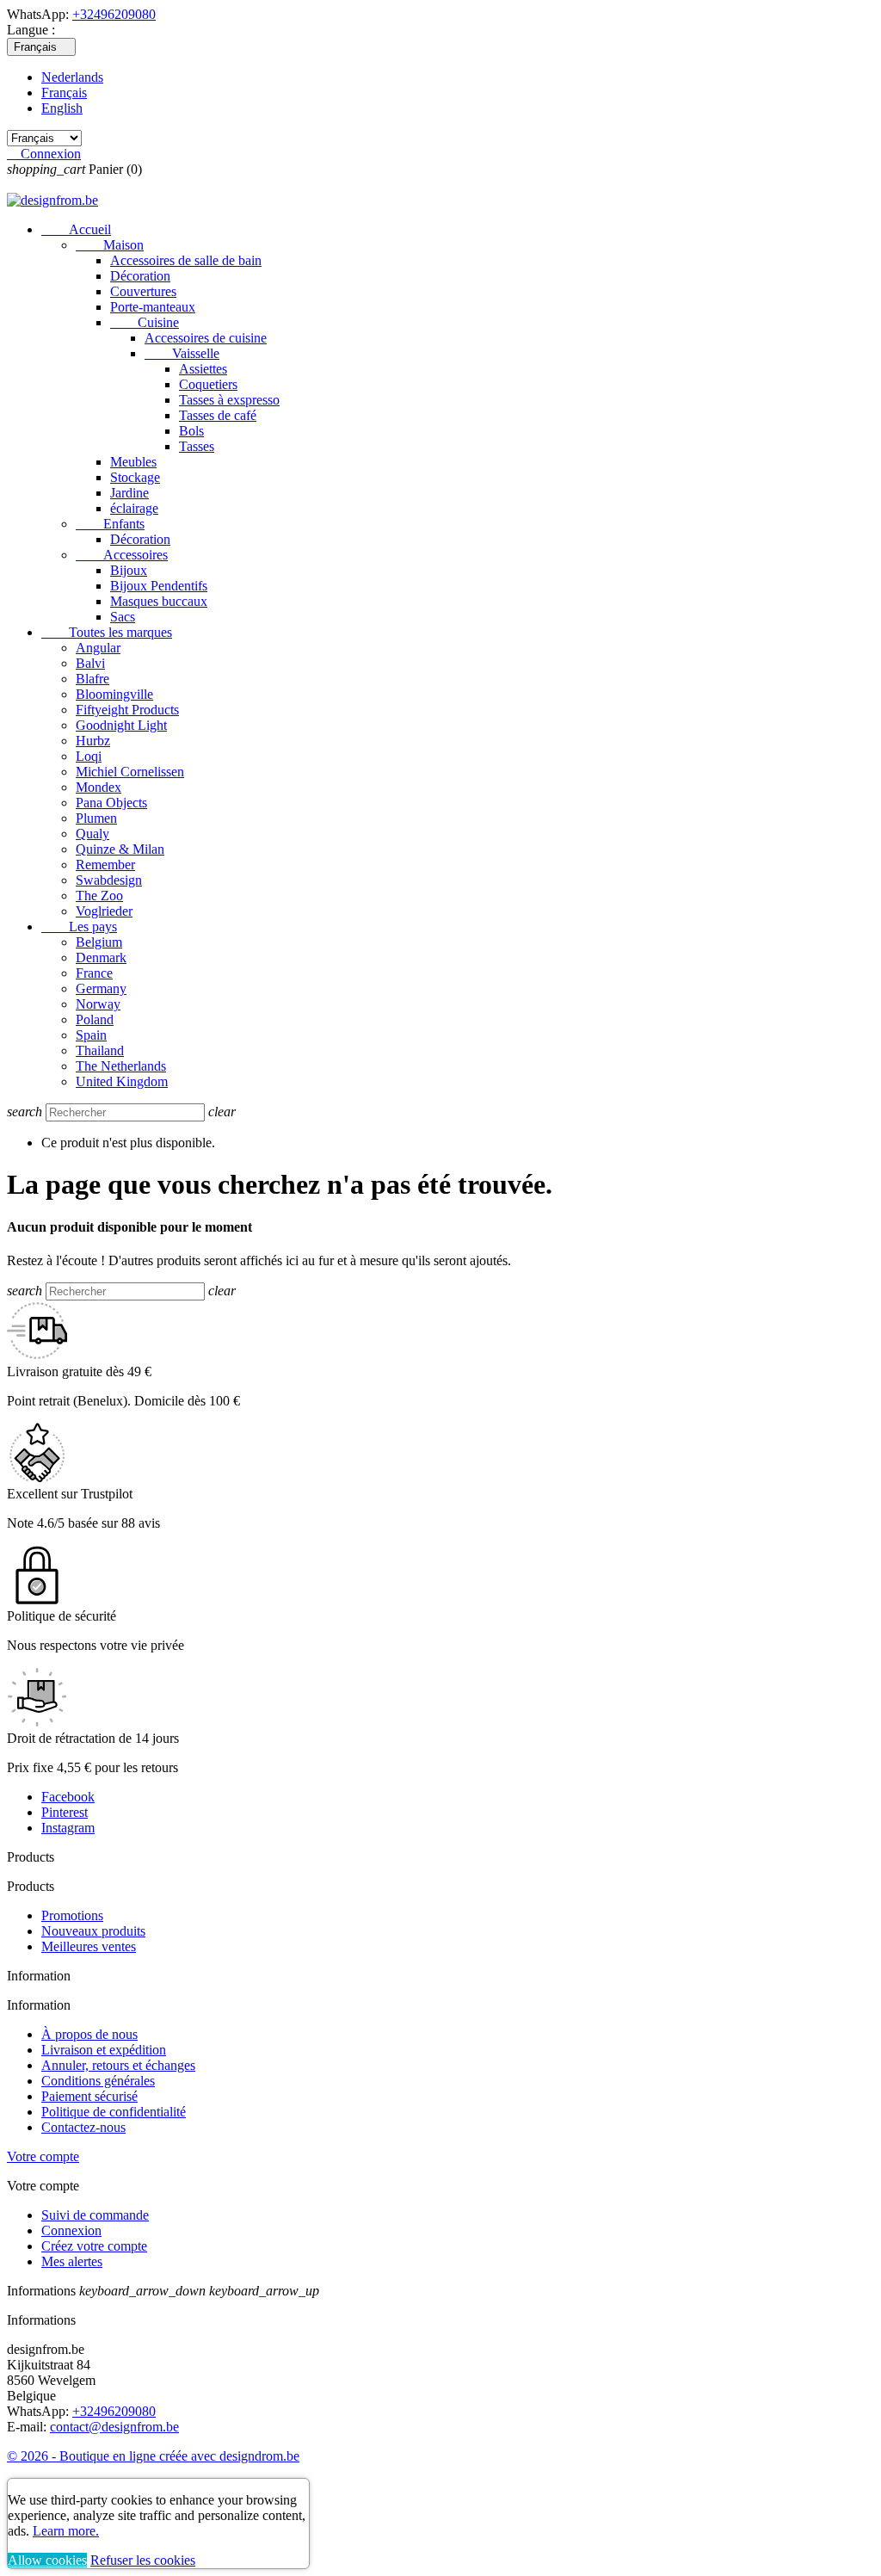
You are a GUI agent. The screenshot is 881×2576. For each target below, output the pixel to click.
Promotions (72, 1915)
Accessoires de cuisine (206, 338)
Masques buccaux (159, 601)
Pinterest (65, 1812)
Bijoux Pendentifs (159, 586)
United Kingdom (122, 1081)
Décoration (140, 276)
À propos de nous (89, 2034)
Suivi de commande (95, 2215)
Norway (98, 1004)
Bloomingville (114, 694)
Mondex (99, 787)
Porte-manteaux (153, 307)
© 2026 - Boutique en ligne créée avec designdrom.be (153, 2456)
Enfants (110, 524)
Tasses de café (218, 415)
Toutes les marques (107, 632)
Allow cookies (47, 2560)
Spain (91, 1035)
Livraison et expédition (104, 2050)
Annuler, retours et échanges (118, 2065)
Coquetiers (208, 384)
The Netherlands (121, 1066)
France (94, 973)
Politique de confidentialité (114, 2112)
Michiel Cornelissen (130, 772)
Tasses (197, 446)
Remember (105, 865)
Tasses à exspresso (229, 400)
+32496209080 (114, 14)
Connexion (71, 2230)
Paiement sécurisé (89, 2096)
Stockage (135, 477)
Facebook (68, 1797)
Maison (110, 245)
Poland (95, 1019)
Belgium (99, 942)
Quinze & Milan (120, 849)
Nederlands (72, 77)
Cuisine (145, 322)
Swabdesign (109, 880)
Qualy (92, 834)
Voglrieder (104, 911)
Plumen (96, 818)
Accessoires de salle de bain (186, 260)
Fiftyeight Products (127, 710)
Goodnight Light (121, 725)
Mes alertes (72, 2261)
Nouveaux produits (93, 1931)
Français (64, 93)
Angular (98, 648)
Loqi (89, 756)
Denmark (101, 958)
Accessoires (122, 555)
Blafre (92, 679)
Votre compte (43, 2156)
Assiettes (203, 369)
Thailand (100, 1050)
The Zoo (99, 896)
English (62, 108)
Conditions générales (98, 2081)
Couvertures (143, 291)
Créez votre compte (94, 2246)
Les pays (79, 927)
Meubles (133, 462)
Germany (101, 988)
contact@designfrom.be (114, 2427)
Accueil (76, 229)
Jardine (129, 493)
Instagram (68, 1828)
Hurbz (93, 741)
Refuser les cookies (143, 2560)
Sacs (123, 617)
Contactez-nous (83, 2127)
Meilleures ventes (89, 1946)
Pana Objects (111, 803)
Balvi (90, 663)
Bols (191, 431)
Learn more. (66, 2531)
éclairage (134, 508)
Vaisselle (182, 353)
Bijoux (129, 570)
